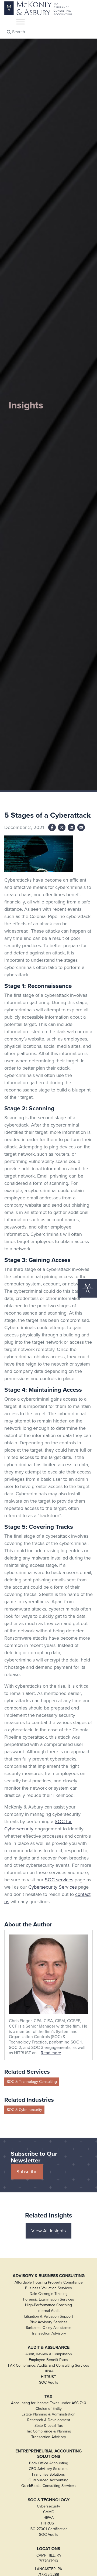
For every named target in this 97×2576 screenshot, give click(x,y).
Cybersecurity (48, 2506)
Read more (51, 2053)
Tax (48, 2397)
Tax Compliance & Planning (49, 2431)
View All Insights (48, 2231)
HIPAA (48, 2371)
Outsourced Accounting (48, 2480)
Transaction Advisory (49, 2333)
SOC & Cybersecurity (24, 2110)
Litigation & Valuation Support (49, 2316)
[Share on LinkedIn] (71, 827)
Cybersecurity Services (53, 1887)
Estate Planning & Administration (48, 2414)
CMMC (48, 2512)
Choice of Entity (49, 2409)
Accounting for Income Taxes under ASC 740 (49, 2403)
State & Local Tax (49, 2426)
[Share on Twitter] (62, 827)
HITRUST (48, 2377)
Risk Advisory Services (49, 2322)
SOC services (59, 1880)
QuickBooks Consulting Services (48, 2486)
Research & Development (49, 2420)
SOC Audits (49, 2382)
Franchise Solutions (48, 2474)
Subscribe (27, 2172)
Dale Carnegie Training (49, 2294)
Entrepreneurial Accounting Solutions (48, 2454)
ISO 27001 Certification (49, 2529)
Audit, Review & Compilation (49, 2354)
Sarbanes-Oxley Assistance (49, 2328)
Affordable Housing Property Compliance (49, 2282)
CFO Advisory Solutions (49, 2469)
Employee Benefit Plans (48, 2360)
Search (18, 32)
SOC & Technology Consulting (32, 2082)
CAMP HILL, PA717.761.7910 (49, 2558)
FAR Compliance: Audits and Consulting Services (49, 2365)
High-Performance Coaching (48, 2305)
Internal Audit (48, 2311)
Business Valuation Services (48, 2288)
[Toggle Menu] (20, 22)
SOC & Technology (49, 2500)
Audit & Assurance (49, 2348)
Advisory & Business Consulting (49, 2276)
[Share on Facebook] (52, 827)
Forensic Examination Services (49, 2299)
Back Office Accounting (49, 2463)
